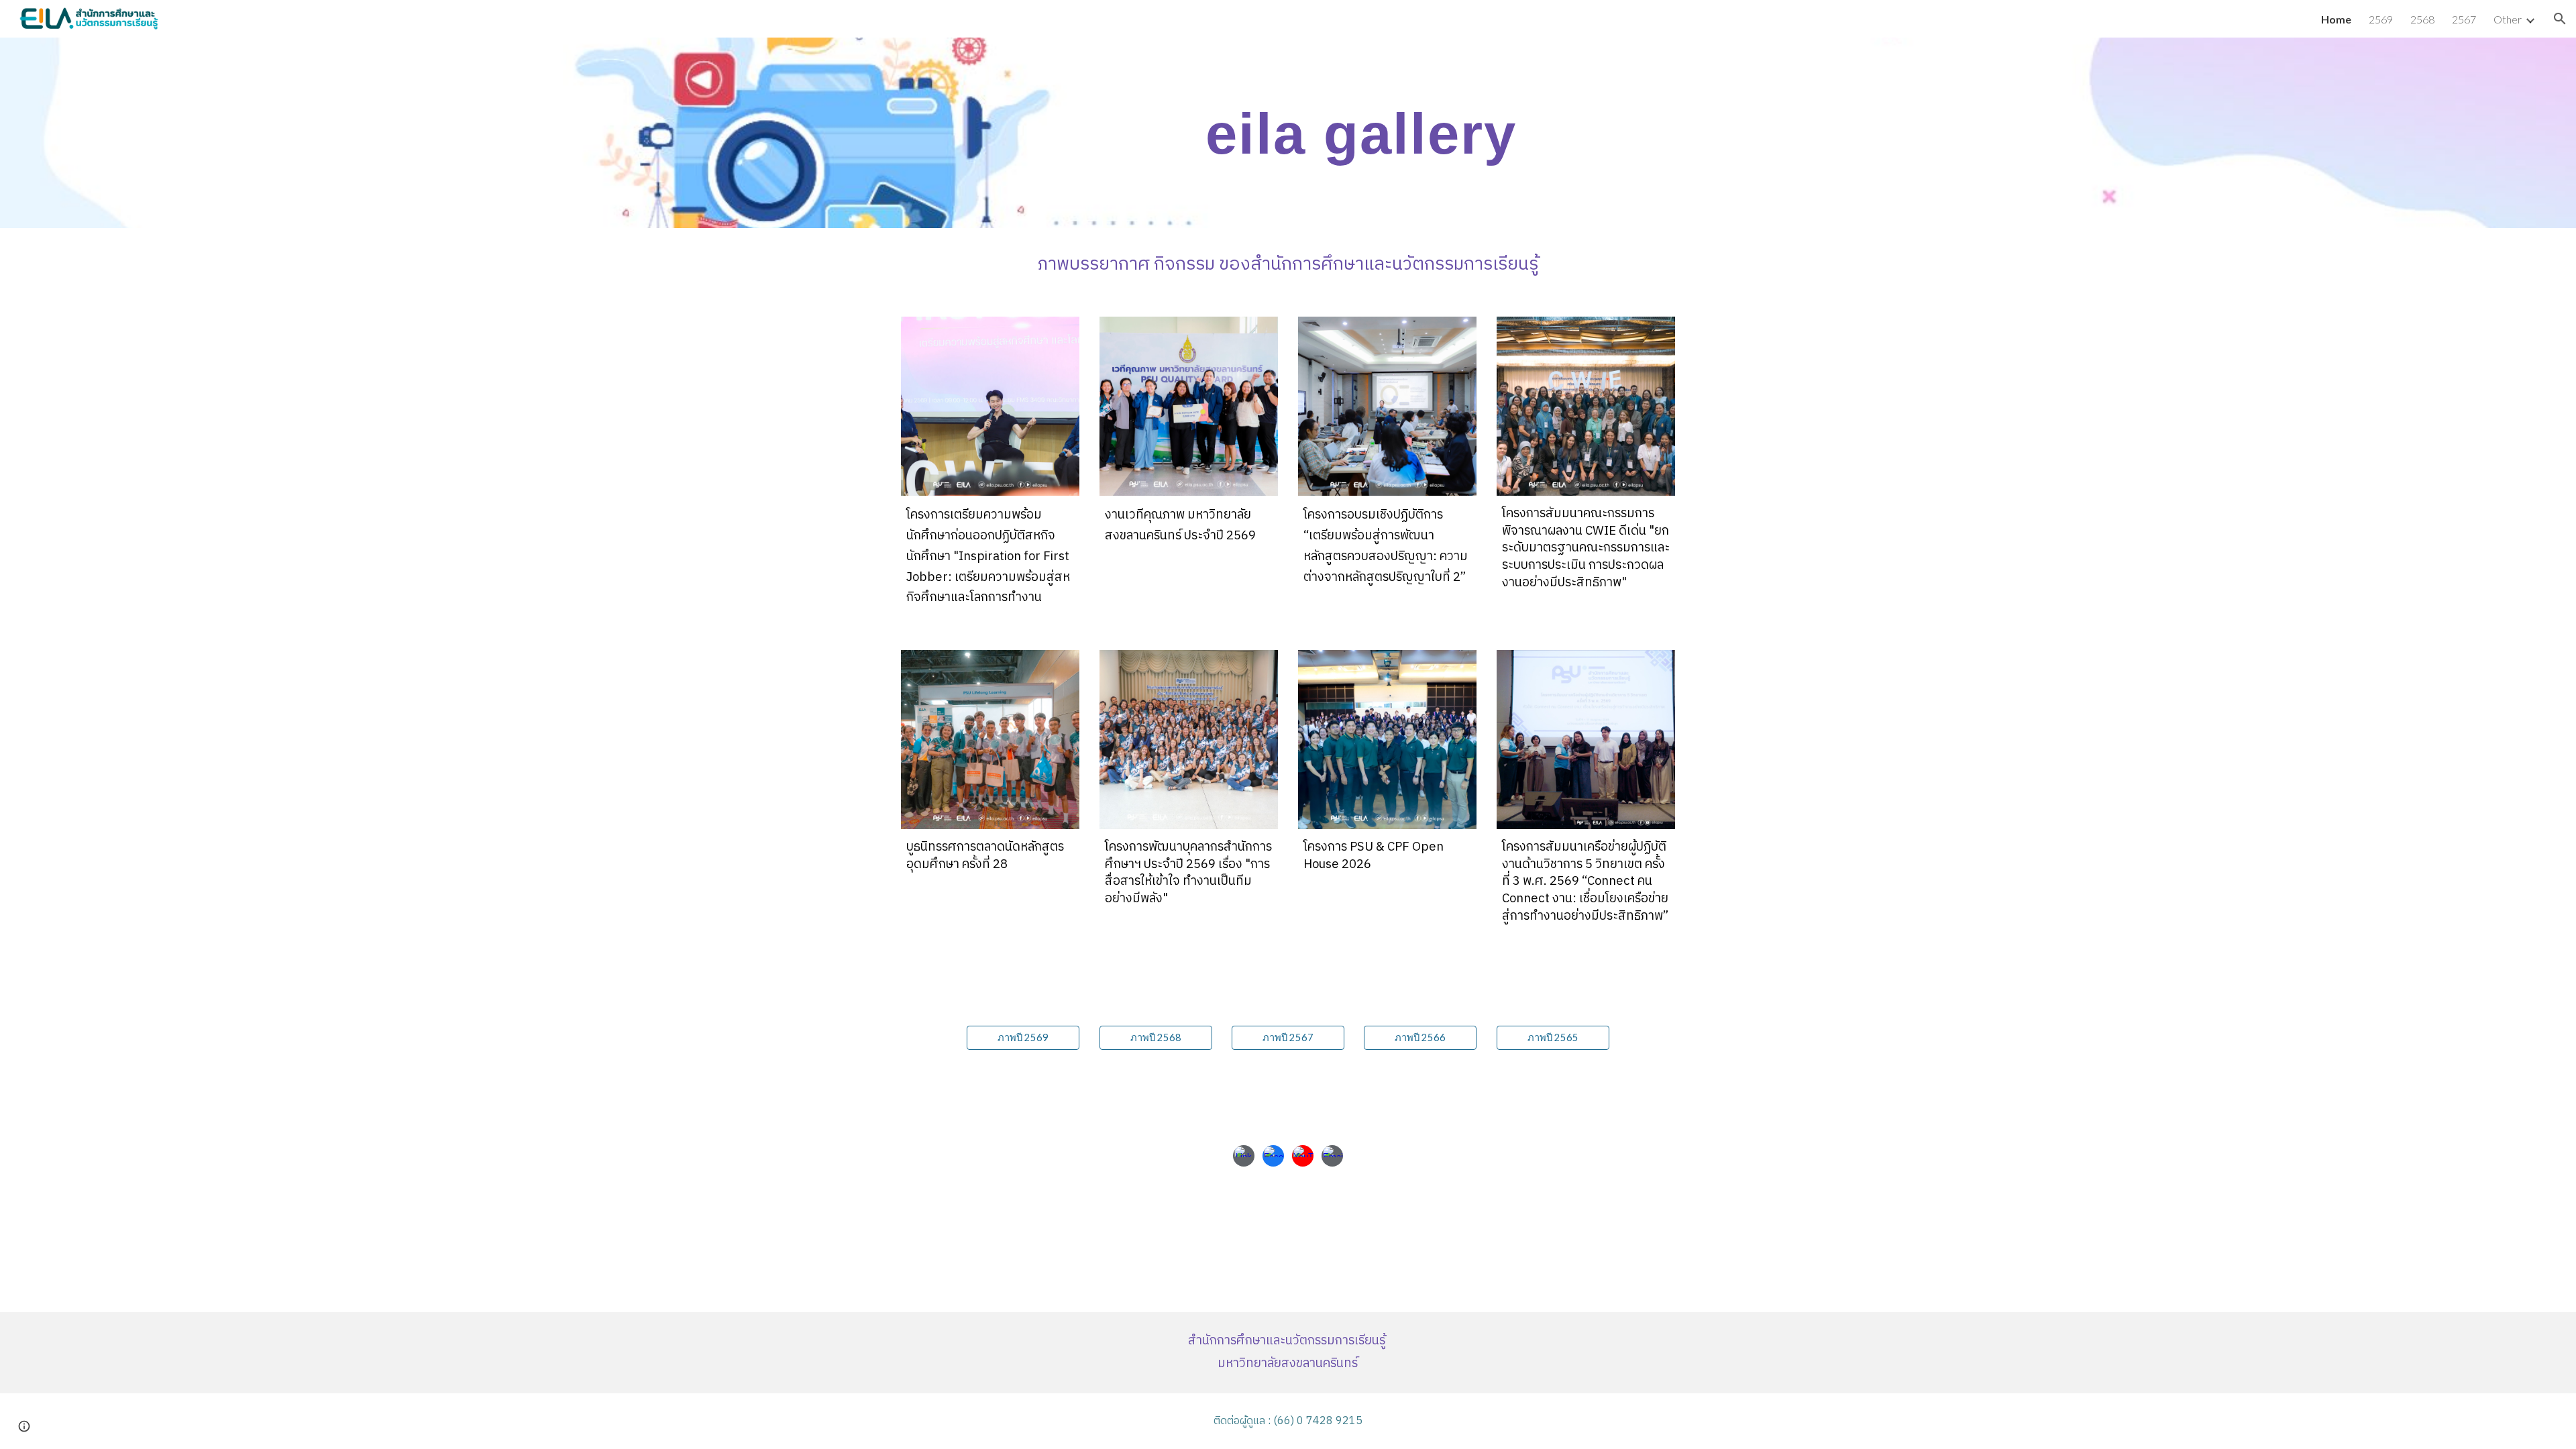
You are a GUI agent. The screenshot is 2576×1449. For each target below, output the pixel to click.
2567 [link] (2464, 19)
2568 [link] (2422, 19)
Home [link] (2336, 19)
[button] (2560, 19)
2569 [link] (2381, 19)
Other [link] (2508, 19)
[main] (1354, 133)
